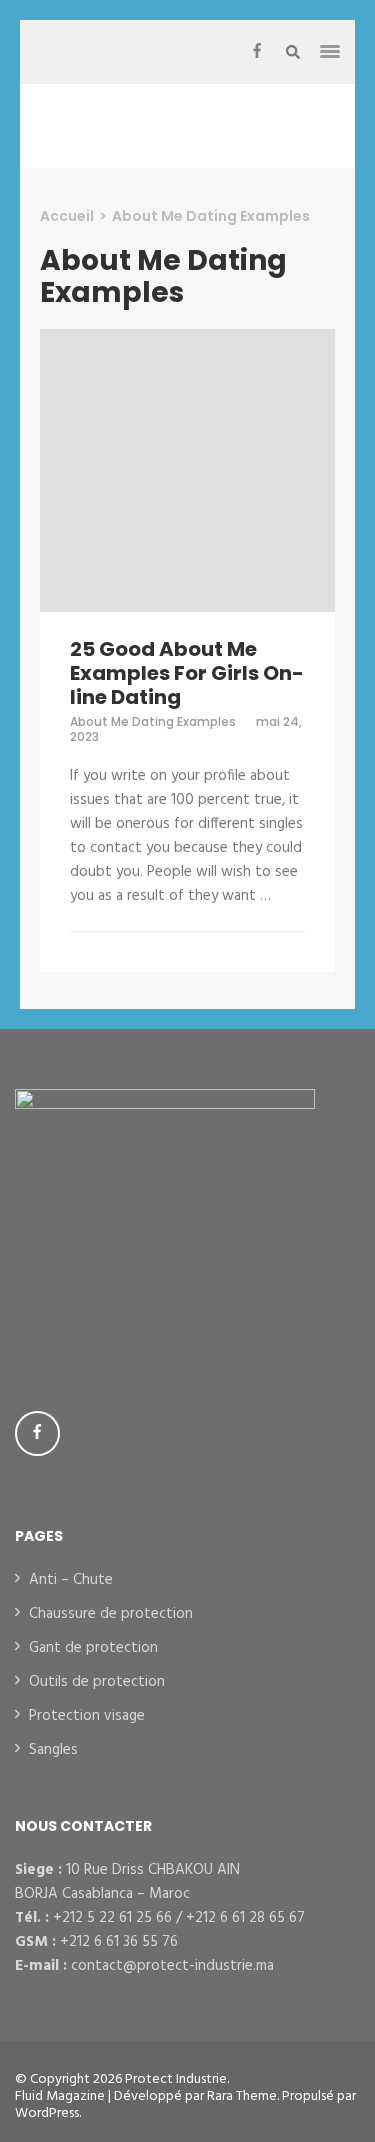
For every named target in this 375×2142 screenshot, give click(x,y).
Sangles (53, 1750)
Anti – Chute (71, 1580)
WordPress (47, 2113)
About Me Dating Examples (153, 721)
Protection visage (87, 1716)
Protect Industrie (176, 2079)
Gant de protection (93, 1648)
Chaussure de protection (111, 1614)
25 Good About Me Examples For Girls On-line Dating (187, 673)
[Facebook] (257, 52)
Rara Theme (242, 2096)
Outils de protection (97, 1682)
